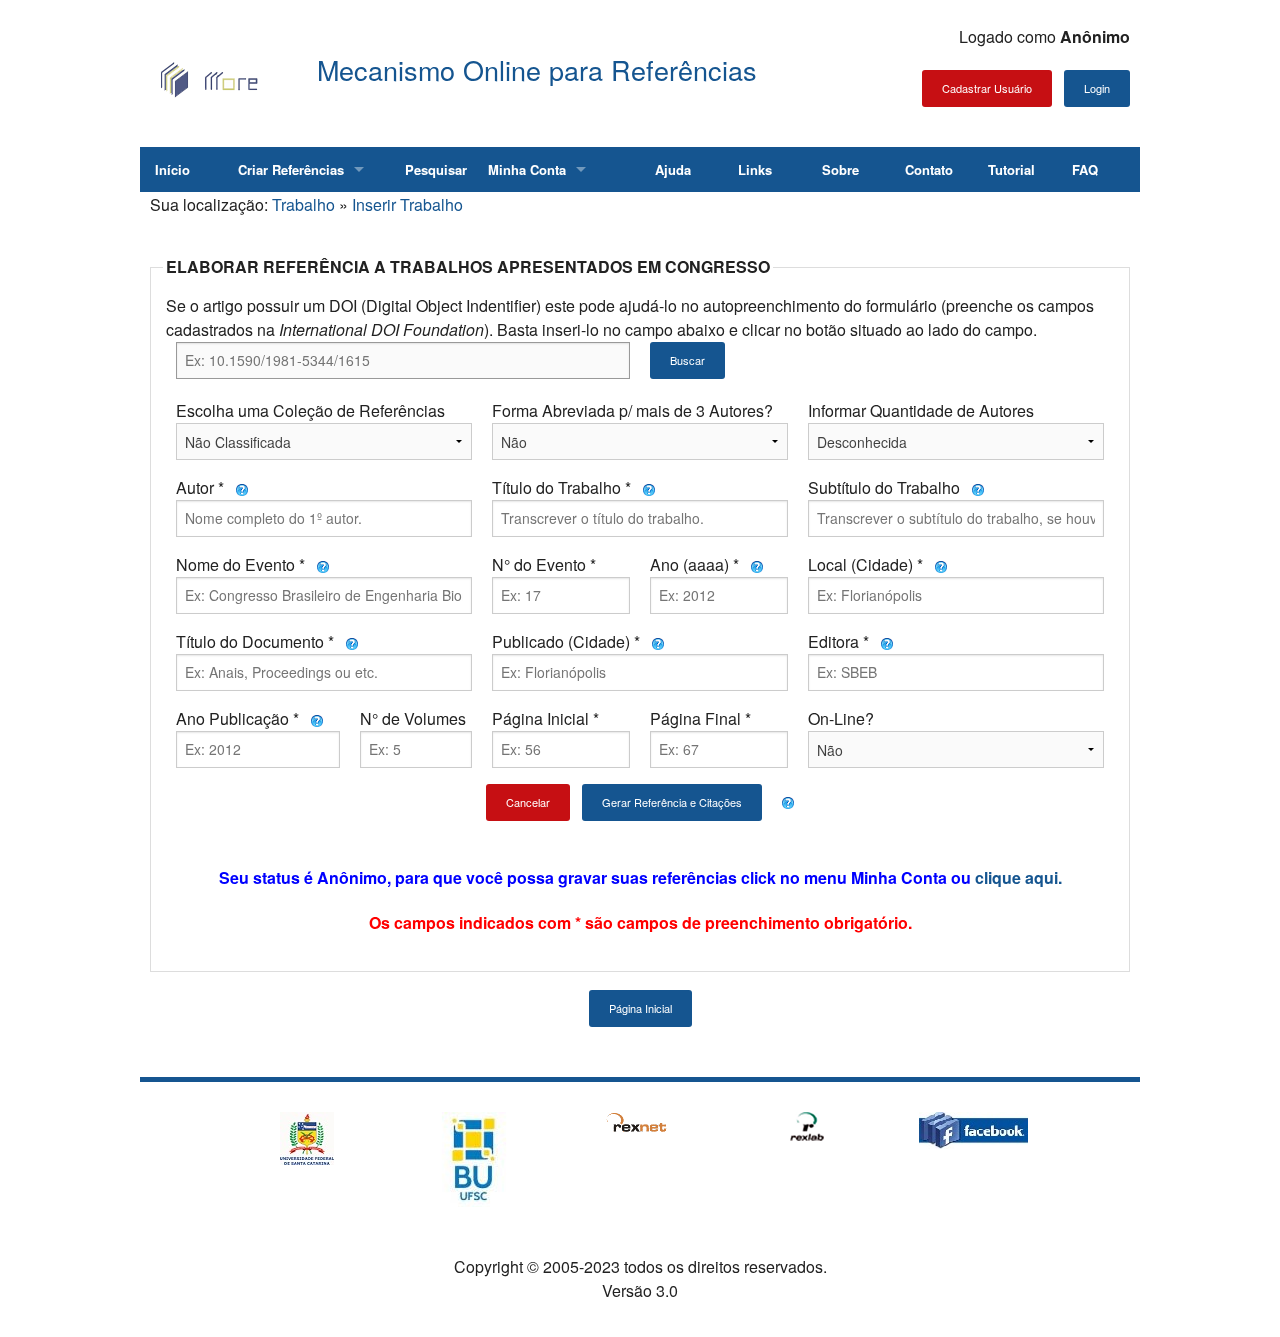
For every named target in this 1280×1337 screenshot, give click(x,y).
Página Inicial (640, 1008)
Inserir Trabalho (407, 204)
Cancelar (528, 802)
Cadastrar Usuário (987, 88)
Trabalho (303, 204)
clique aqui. (1018, 877)
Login (1097, 88)
